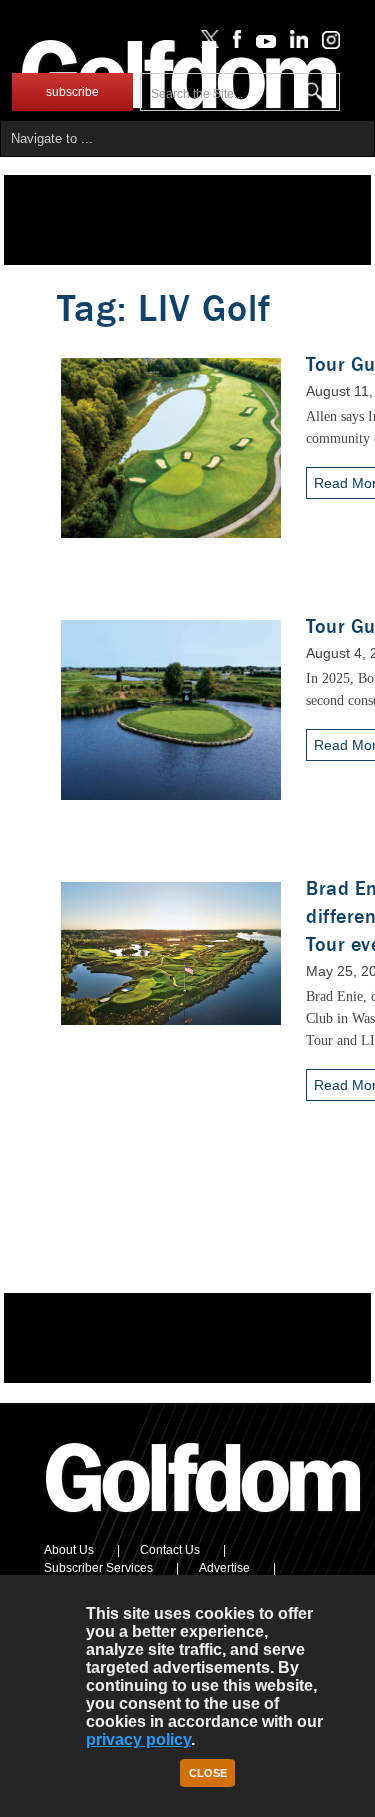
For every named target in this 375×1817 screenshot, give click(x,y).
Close (208, 1773)
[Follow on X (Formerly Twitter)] (206, 44)
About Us (69, 1550)
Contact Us (170, 1550)
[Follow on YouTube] (261, 44)
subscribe (72, 92)
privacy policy (138, 1739)
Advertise (224, 1568)
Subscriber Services (98, 1568)
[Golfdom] (204, 1521)
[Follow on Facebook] (233, 44)
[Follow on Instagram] (325, 44)
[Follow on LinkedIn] (295, 44)
